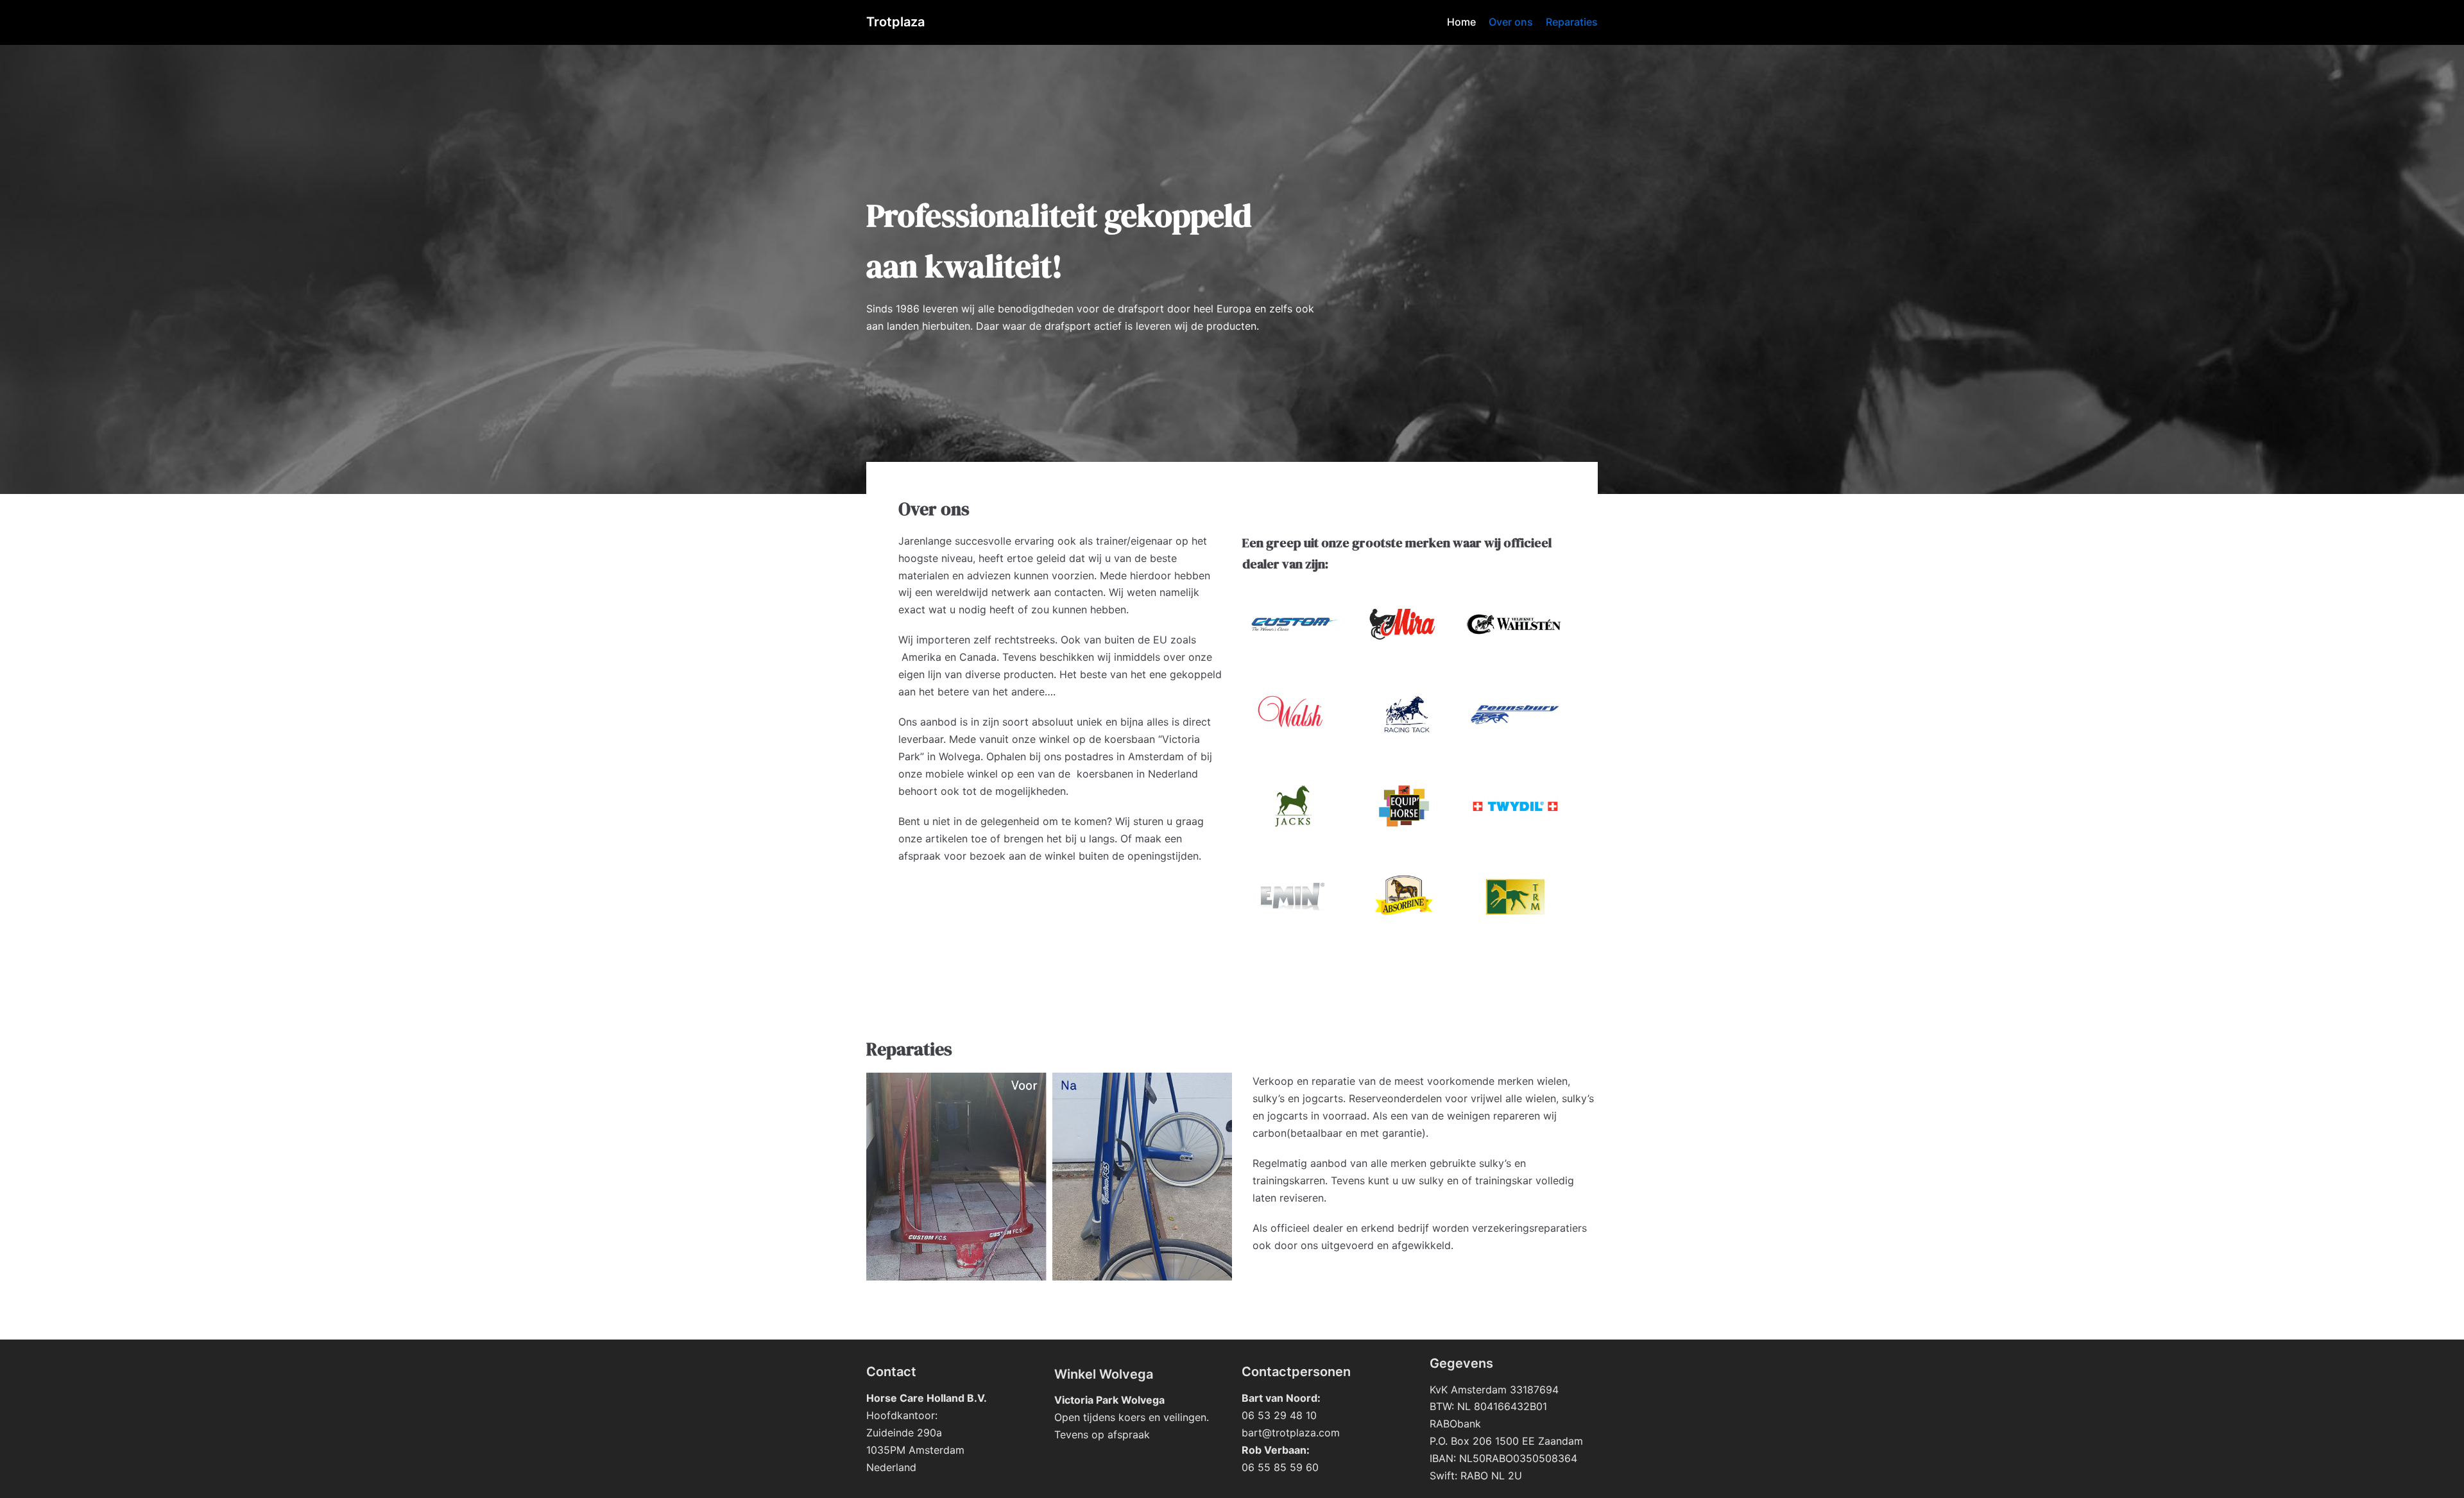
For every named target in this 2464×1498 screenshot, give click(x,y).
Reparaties (1572, 22)
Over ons (1511, 22)
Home (1461, 22)
